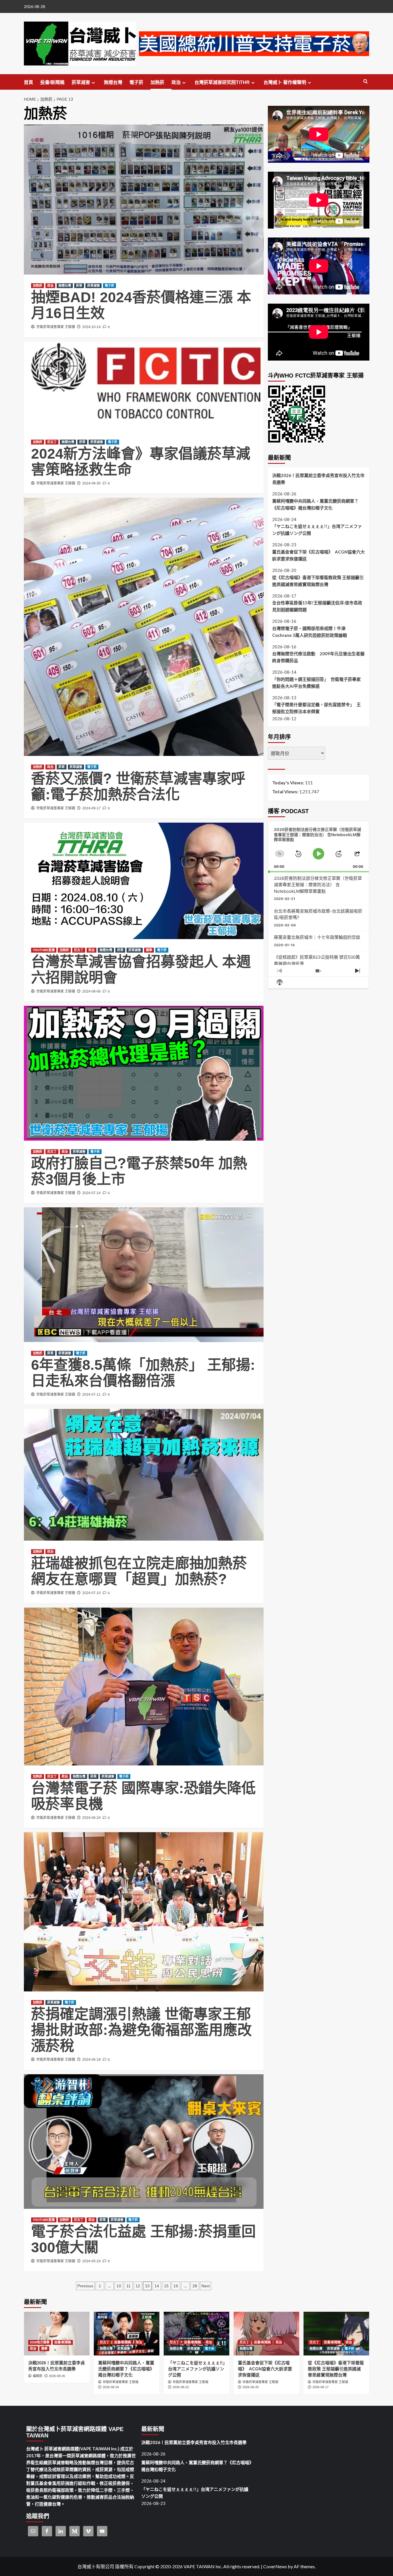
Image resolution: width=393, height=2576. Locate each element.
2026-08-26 (57, 2376)
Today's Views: (289, 783)
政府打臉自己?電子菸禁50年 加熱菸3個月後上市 (139, 1171)
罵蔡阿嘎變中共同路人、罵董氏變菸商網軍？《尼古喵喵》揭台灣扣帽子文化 (315, 504)
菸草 (79, 286)
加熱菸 (157, 82)
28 (195, 2286)
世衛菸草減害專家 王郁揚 (56, 327)
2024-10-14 (91, 327)
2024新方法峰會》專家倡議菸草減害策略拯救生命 (141, 462)
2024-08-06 (91, 991)
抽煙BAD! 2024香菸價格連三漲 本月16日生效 (141, 305)
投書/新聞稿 (52, 82)
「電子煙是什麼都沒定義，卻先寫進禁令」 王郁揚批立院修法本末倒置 (316, 708)
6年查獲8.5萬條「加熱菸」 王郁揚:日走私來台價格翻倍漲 (143, 1373)
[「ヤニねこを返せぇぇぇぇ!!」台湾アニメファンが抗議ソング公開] (197, 2334)
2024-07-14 (91, 1193)
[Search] (366, 82)
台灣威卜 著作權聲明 (285, 82)
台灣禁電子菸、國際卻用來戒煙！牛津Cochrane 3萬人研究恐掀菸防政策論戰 (310, 631)
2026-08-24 (111, 2387)
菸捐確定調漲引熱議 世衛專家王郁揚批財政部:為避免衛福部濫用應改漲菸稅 (141, 2030)
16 (176, 2286)
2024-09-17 (91, 808)
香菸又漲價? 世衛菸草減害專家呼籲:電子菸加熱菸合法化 (138, 787)
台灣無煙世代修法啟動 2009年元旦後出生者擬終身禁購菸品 (318, 657)
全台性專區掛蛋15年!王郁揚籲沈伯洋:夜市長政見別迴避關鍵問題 (317, 606)
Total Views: (286, 791)
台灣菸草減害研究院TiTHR (222, 82)
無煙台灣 (113, 82)
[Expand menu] (93, 83)
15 (166, 2286)
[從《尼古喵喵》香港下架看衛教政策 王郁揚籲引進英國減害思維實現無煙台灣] (336, 2334)
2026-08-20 (251, 2387)
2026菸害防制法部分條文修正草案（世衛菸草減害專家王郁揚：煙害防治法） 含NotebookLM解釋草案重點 (318, 885)
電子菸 (136, 82)
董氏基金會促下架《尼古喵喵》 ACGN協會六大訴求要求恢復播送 (318, 555)
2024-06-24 (91, 1818)
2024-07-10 (91, 1593)
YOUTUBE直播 (44, 950)
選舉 (149, 950)
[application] (319, 847)
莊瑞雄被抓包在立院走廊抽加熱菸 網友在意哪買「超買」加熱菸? (139, 1571)
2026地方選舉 (40, 2342)
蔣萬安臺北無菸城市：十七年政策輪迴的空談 (317, 937)
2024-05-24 (91, 2261)
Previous (85, 2286)
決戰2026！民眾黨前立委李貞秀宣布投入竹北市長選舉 (318, 479)
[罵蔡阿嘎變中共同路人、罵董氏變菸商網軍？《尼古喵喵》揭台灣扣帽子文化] (127, 2334)
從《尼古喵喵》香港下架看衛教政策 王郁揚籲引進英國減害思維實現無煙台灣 (318, 581)
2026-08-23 (181, 2387)
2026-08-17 (320, 2387)
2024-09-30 (91, 483)
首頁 (28, 82)
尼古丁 (52, 442)
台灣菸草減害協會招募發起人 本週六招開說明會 (141, 970)
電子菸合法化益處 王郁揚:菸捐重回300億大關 (143, 2239)
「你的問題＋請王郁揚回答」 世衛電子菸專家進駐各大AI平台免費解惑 (316, 683)
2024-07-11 (91, 1395)
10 (119, 2286)
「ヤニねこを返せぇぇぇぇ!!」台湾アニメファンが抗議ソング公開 (317, 530)
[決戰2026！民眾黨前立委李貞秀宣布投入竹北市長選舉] (57, 2334)
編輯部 (38, 2376)
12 (138, 2286)
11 (128, 2286)
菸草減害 (81, 82)
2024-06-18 (91, 2060)
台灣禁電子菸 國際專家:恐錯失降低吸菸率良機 (143, 1796)
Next (206, 2286)
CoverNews (275, 2566)
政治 (176, 82)
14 (157, 2286)
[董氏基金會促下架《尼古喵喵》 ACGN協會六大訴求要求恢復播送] (266, 2334)
